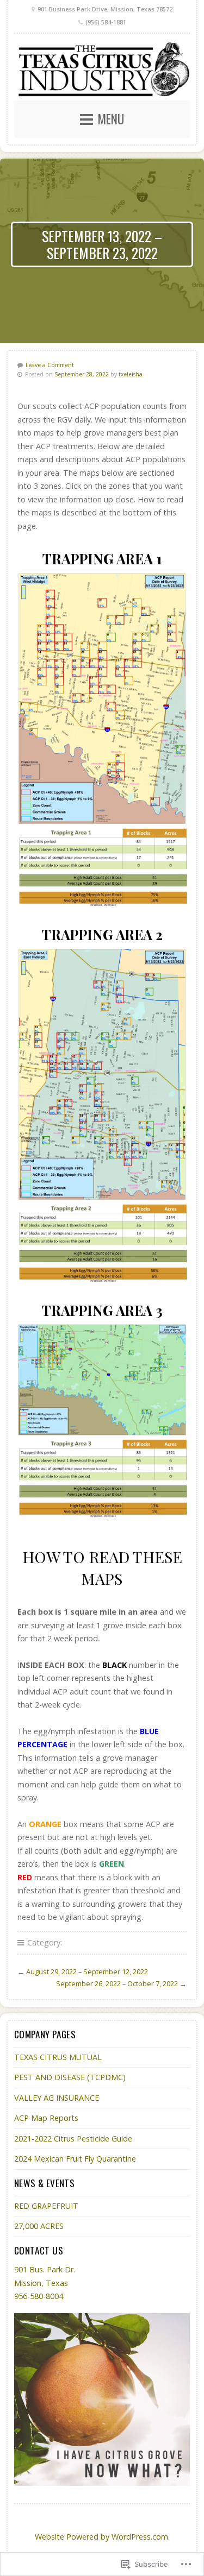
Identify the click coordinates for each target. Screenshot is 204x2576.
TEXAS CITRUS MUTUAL (58, 2057)
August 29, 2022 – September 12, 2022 (87, 1972)
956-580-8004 (39, 2296)
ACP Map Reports (46, 2118)
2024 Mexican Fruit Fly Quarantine (75, 2159)
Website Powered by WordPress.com (101, 2537)
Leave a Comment (50, 365)
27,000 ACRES (39, 2226)
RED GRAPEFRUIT (46, 2206)
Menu (111, 119)
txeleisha (131, 374)
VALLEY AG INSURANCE (57, 2098)
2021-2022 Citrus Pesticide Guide (73, 2139)
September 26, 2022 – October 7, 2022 (117, 1983)
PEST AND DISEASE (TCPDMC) (70, 2077)
